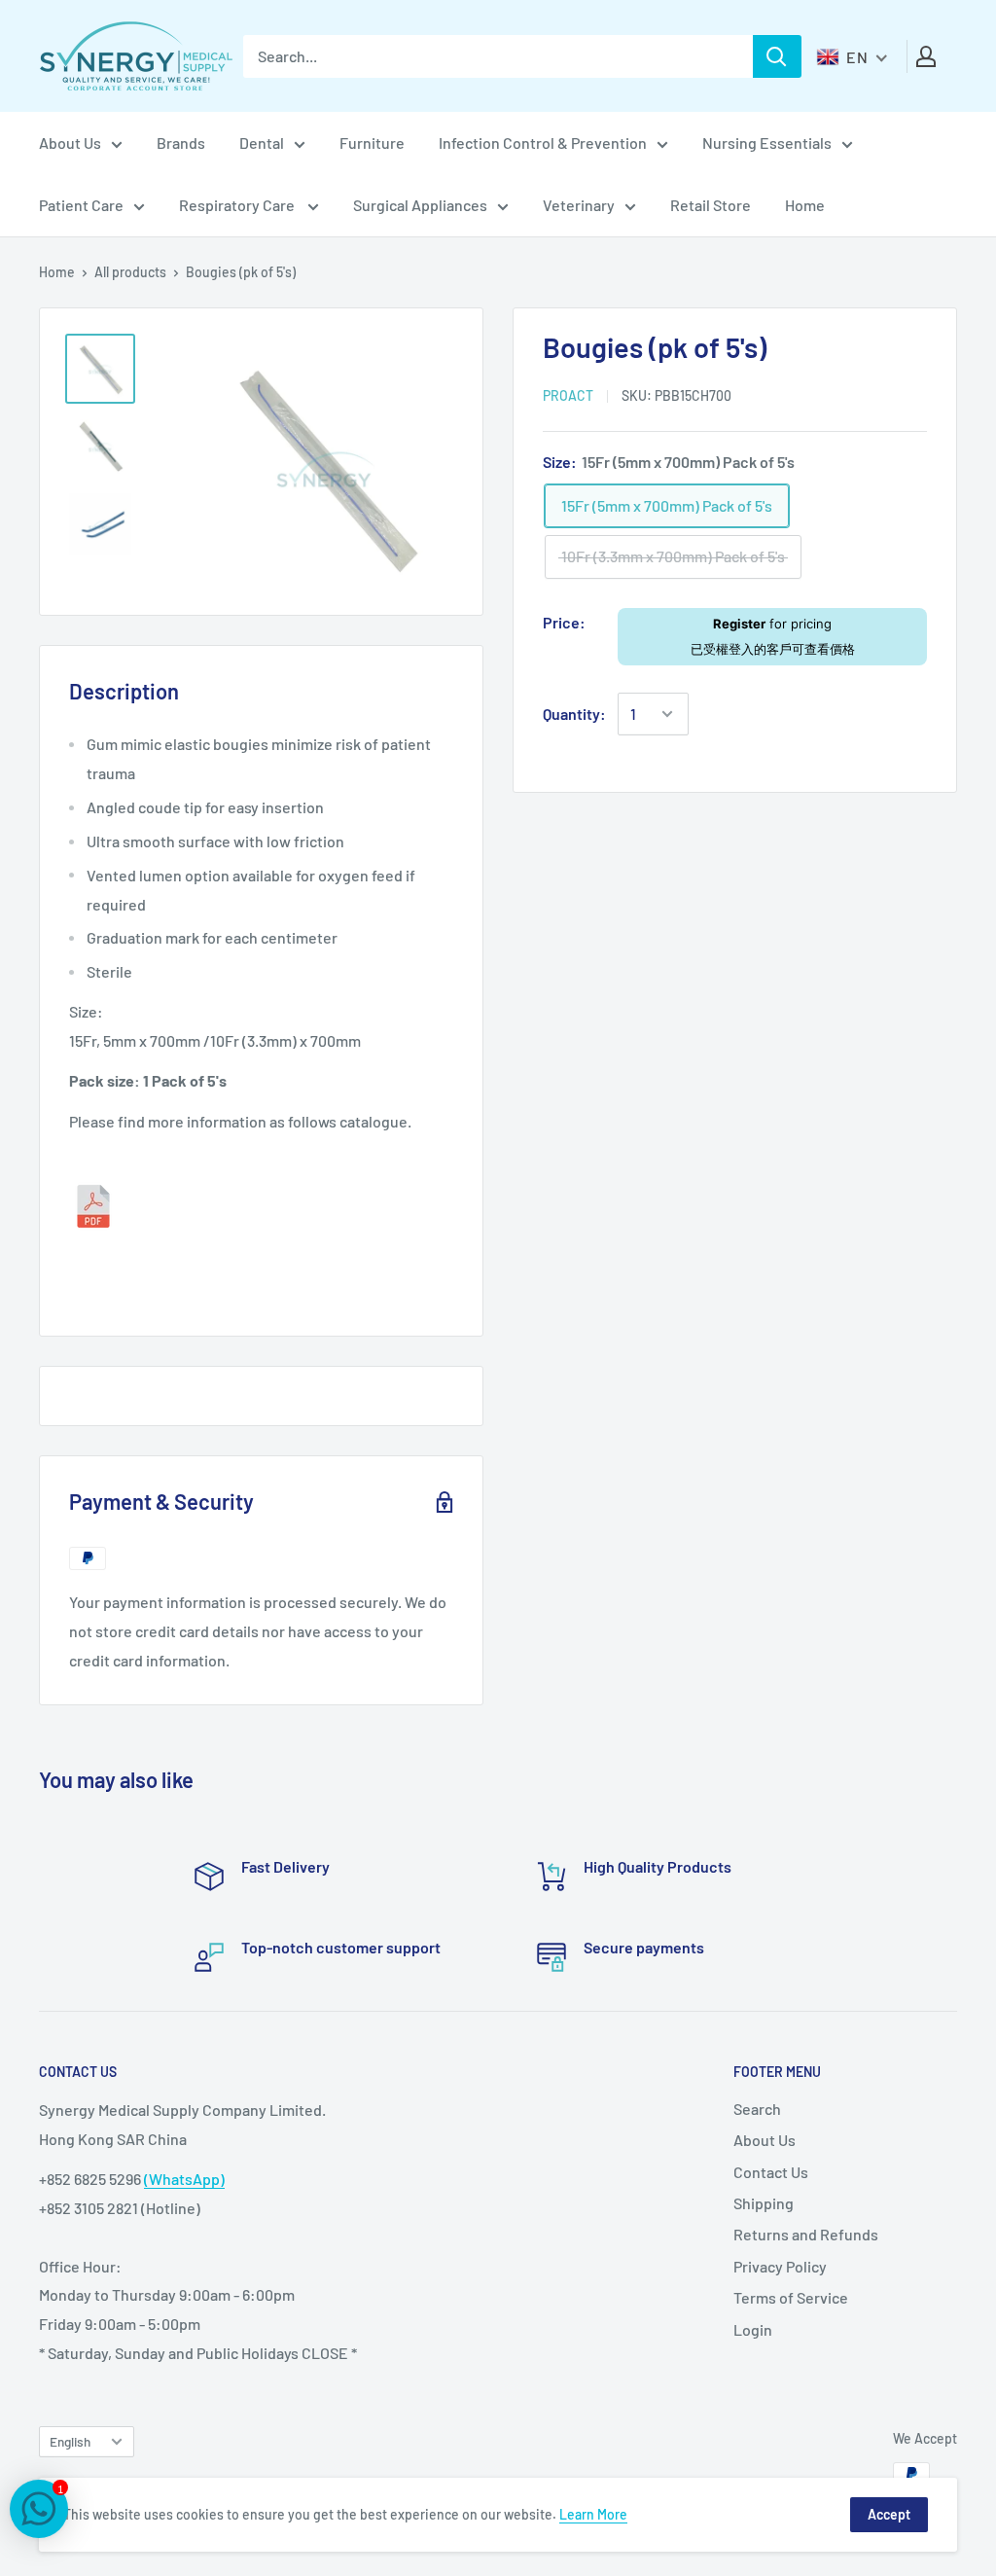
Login (753, 2329)
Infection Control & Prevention (543, 143)
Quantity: (574, 714)
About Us (70, 143)
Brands (181, 143)
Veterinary (579, 205)
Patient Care (81, 205)
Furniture (372, 143)
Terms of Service (791, 2297)
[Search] (777, 56)
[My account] (926, 56)
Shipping (764, 2203)
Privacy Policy (780, 2266)
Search (757, 2109)
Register (739, 624)
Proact (568, 395)
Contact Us (771, 2172)
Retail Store (711, 205)
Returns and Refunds (806, 2234)
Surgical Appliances (420, 205)
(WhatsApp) (184, 2179)
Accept (889, 2514)
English (70, 2441)
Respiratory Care (238, 205)
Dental (262, 143)
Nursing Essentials (767, 143)
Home (805, 205)
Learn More (593, 2514)
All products (130, 272)
